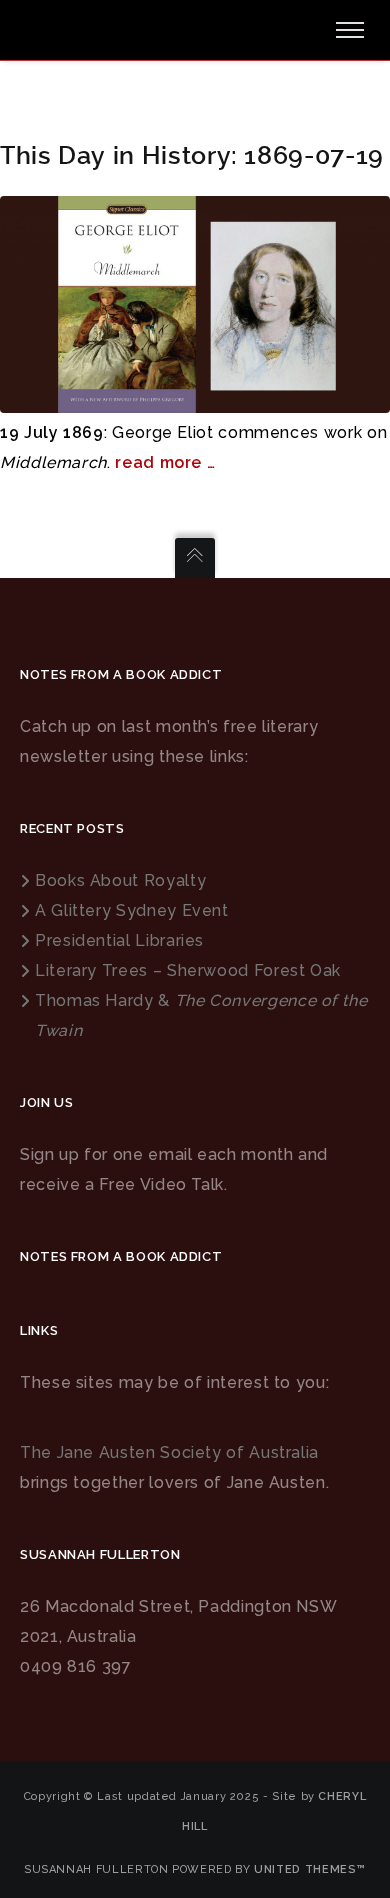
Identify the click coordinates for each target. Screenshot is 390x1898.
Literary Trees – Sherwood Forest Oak (188, 970)
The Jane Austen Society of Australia (169, 1452)
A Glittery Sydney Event (132, 910)
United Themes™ (310, 1869)
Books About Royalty (120, 880)
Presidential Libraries (119, 940)
